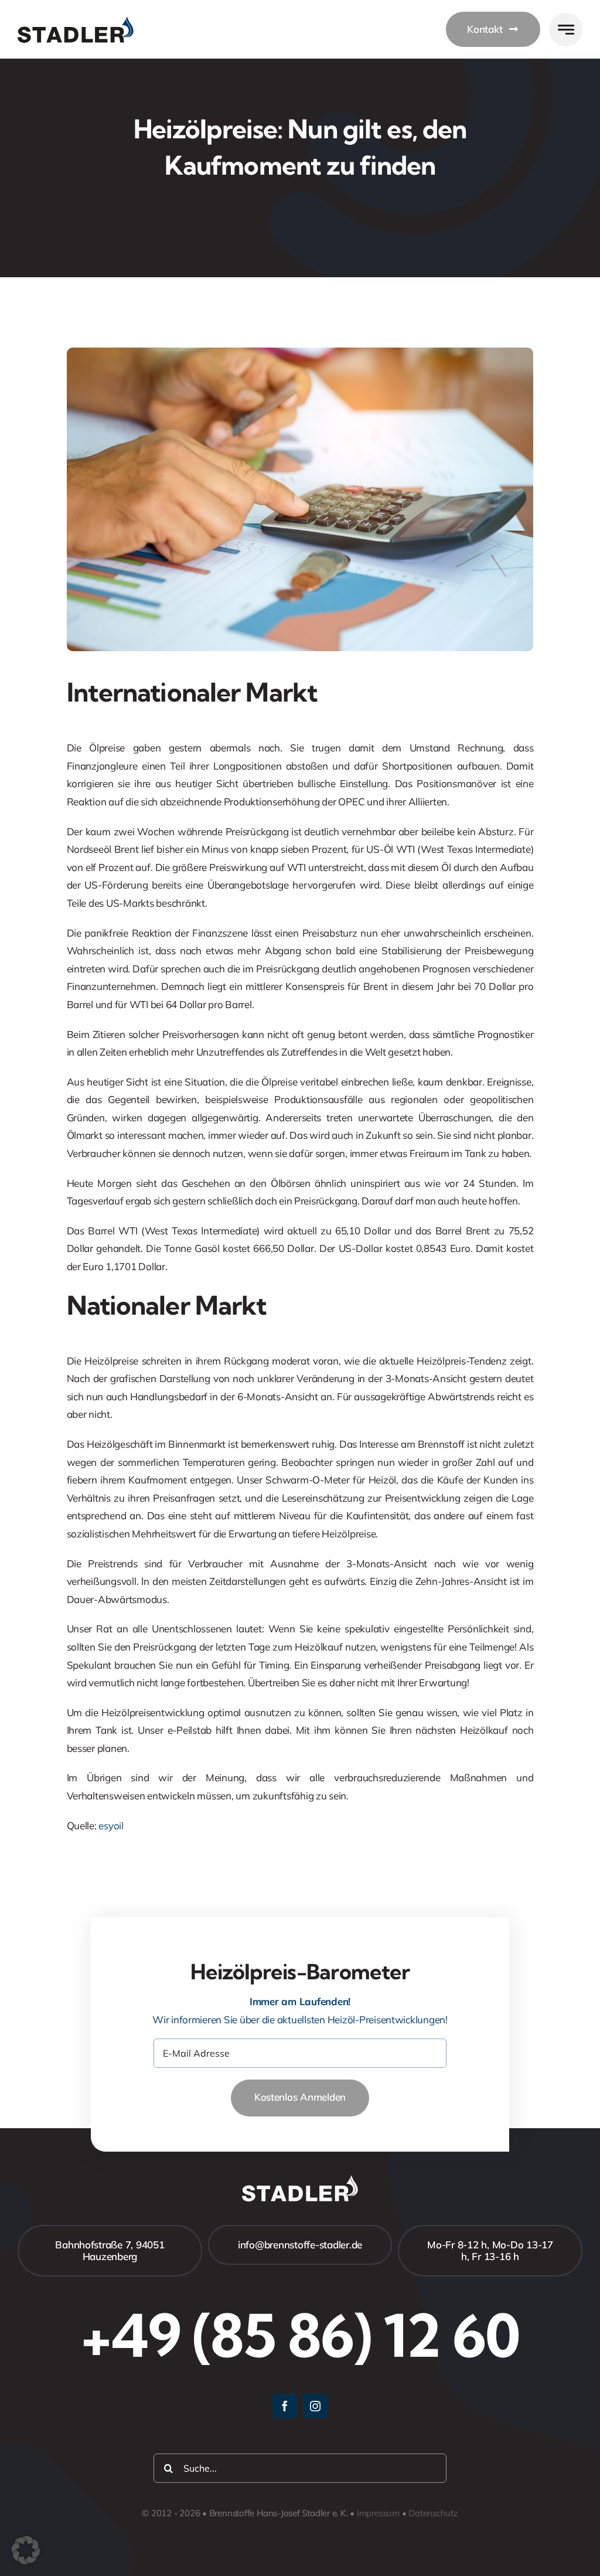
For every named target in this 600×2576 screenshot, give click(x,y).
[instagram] (315, 2406)
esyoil (111, 1825)
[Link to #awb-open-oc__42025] (566, 30)
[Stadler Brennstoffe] (76, 21)
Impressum (378, 2513)
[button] (26, 2550)
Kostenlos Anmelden (300, 2097)
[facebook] (285, 2406)
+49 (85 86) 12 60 (300, 2335)
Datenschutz (433, 2513)
